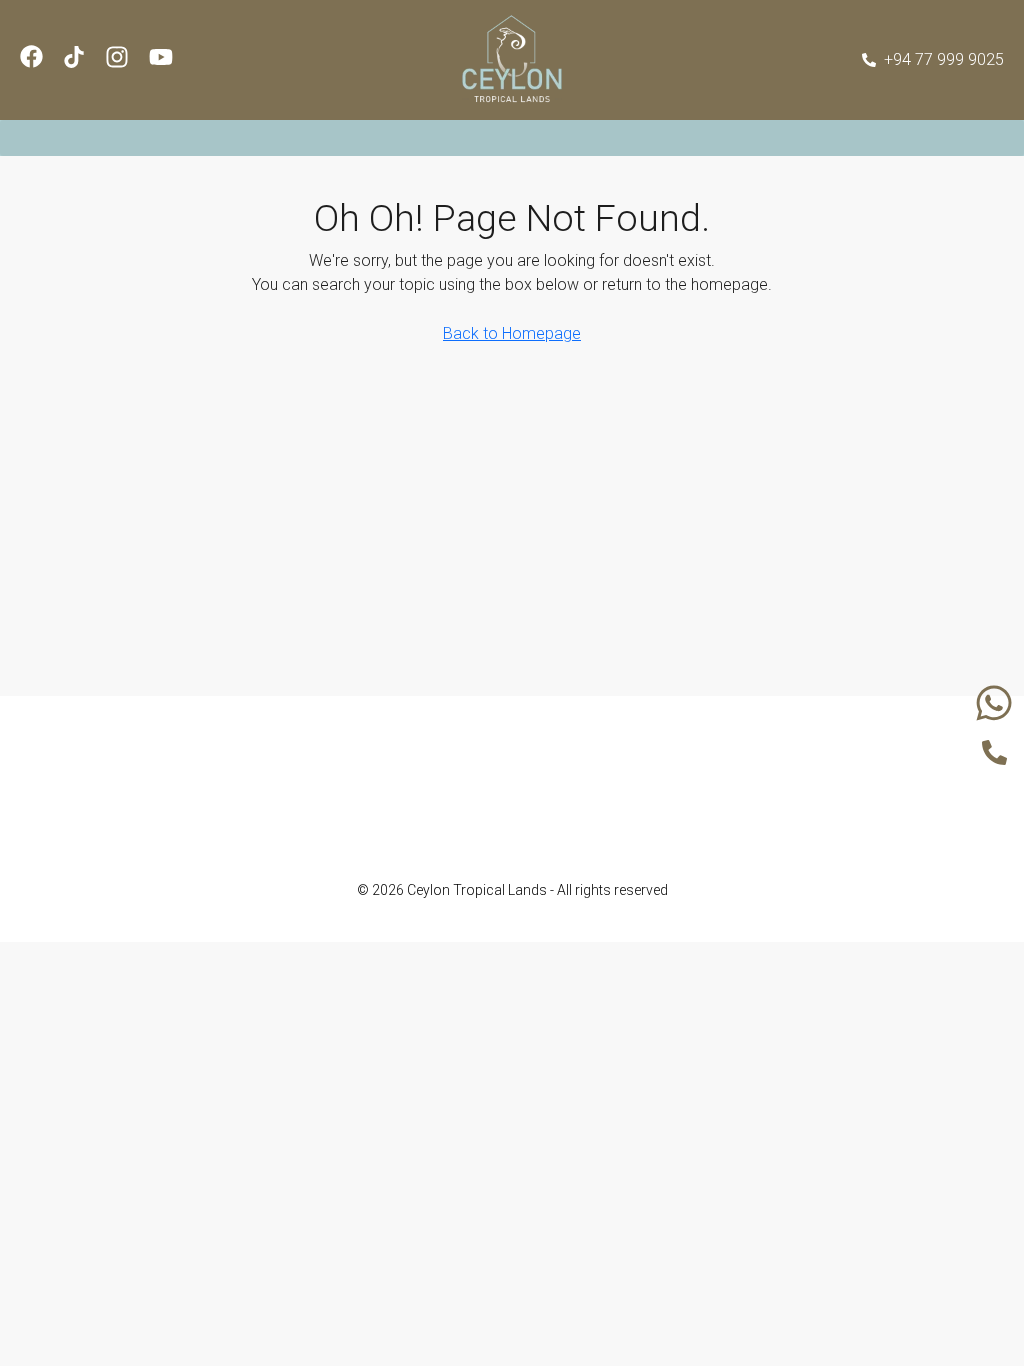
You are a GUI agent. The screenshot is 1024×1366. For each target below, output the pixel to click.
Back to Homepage (512, 333)
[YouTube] (541, 823)
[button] (512, 138)
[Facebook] (425, 823)
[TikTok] (599, 823)
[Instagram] (483, 823)
